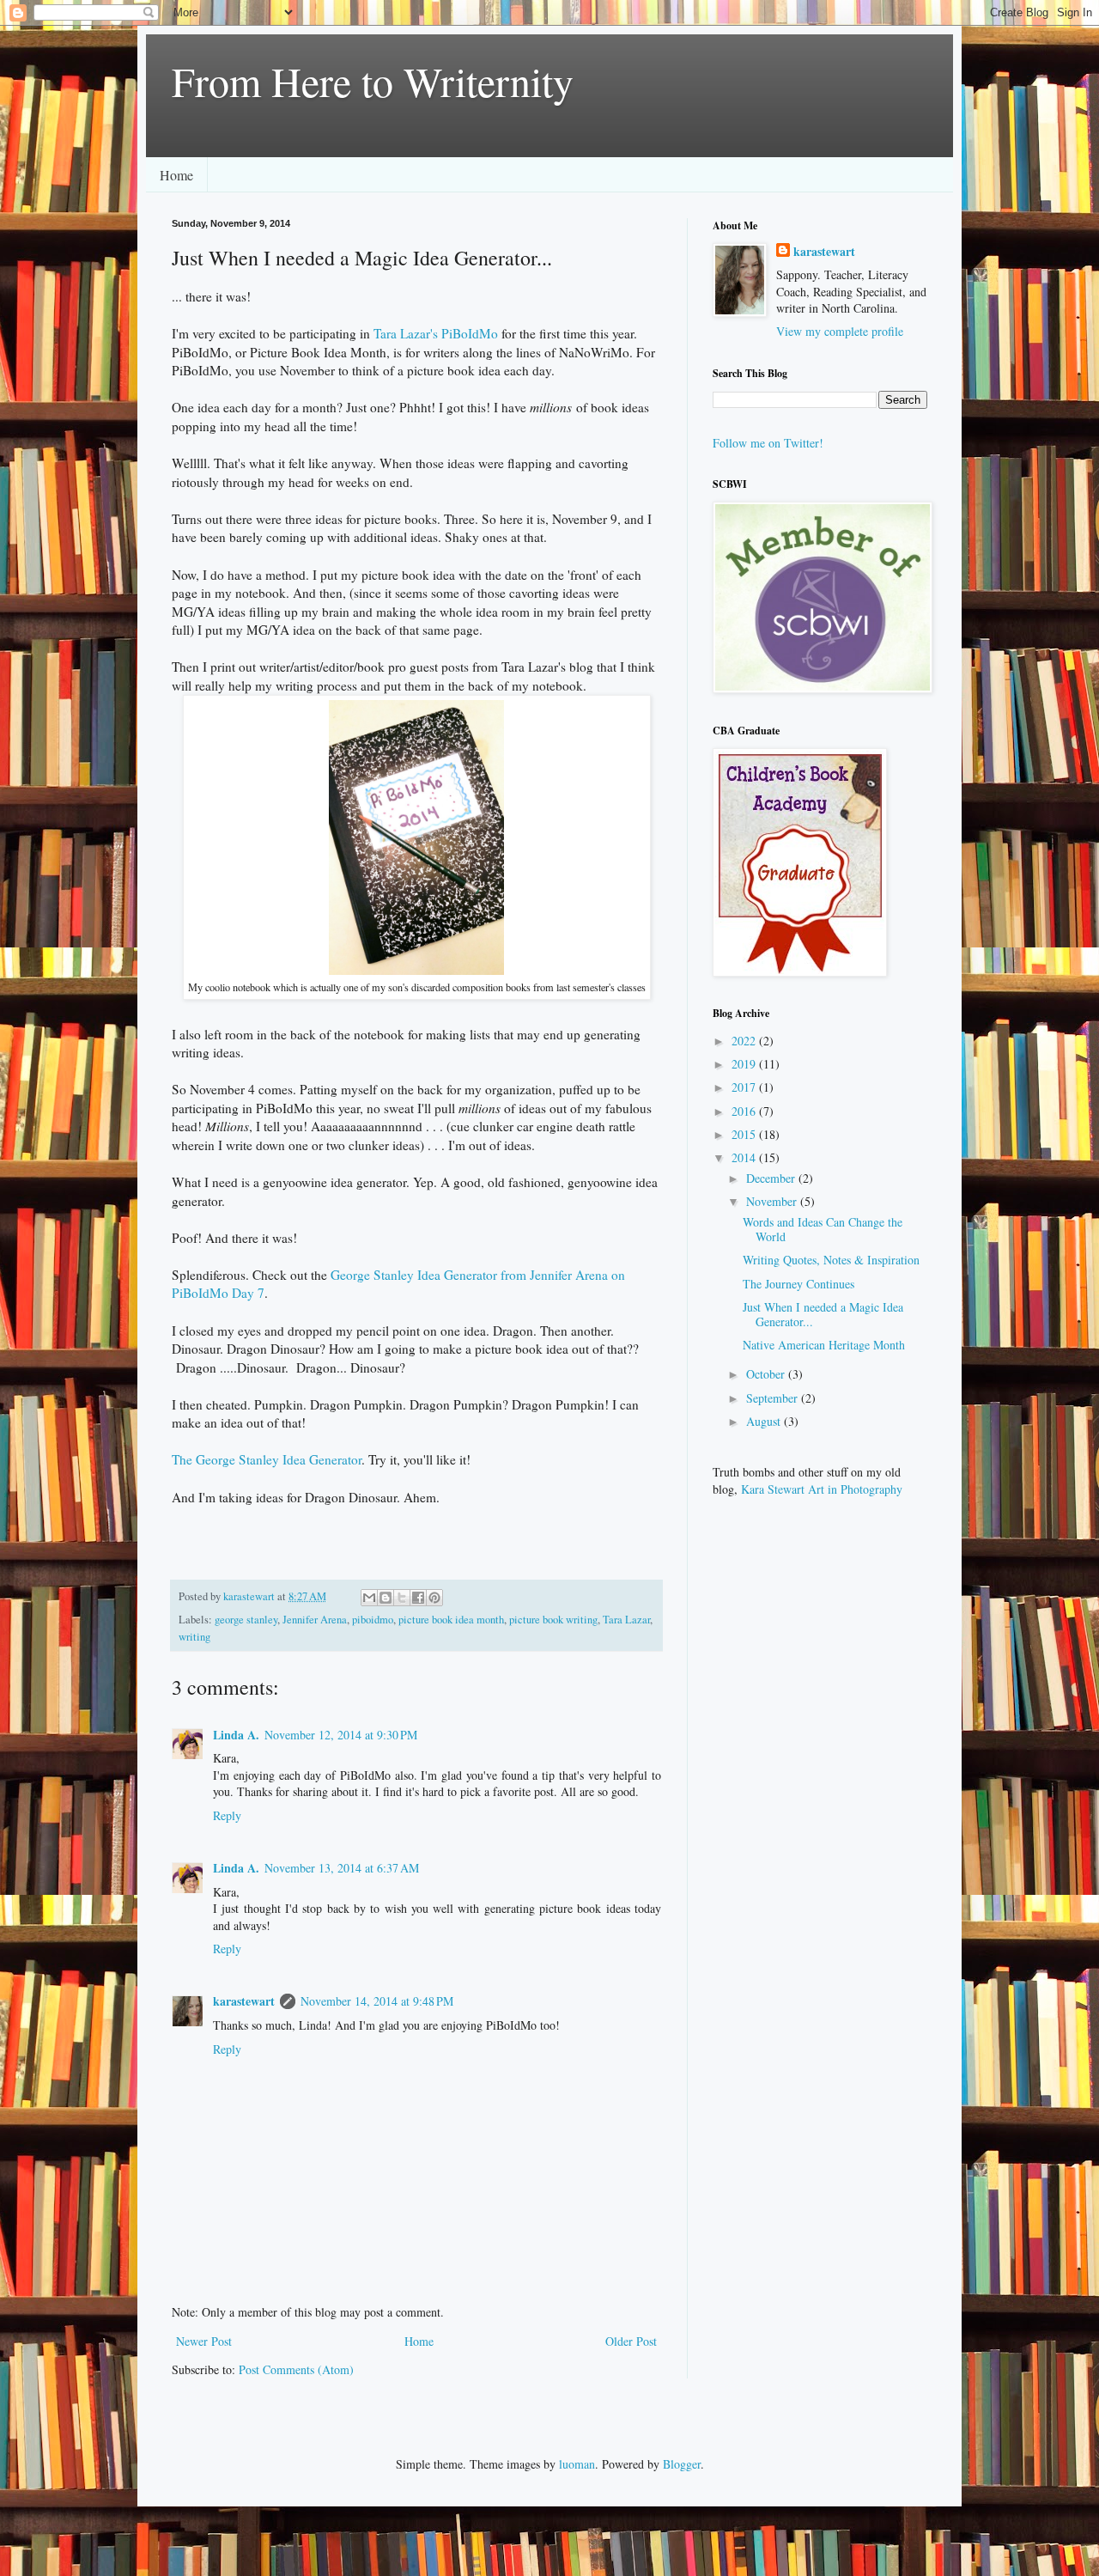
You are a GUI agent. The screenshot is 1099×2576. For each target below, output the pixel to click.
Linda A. (236, 1735)
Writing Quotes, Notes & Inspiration (831, 1260)
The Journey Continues (798, 1284)
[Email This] (369, 1598)
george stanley (246, 1620)
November (773, 1201)
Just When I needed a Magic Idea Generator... (823, 1314)
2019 (745, 1064)
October (767, 1374)
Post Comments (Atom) (296, 2369)
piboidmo (373, 1620)
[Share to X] (402, 1598)
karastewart (244, 2001)
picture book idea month (451, 1620)
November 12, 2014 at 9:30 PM (341, 1735)
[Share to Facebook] (418, 1598)
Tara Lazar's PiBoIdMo (436, 333)
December (772, 1178)
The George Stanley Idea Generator (267, 1459)
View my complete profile (840, 331)
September (774, 1398)
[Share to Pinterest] (434, 1598)
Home (176, 175)
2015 (745, 1134)
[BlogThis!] (386, 1598)
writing (194, 1637)
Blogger (682, 2464)
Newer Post (204, 2341)
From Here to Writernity (373, 81)
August (765, 1421)
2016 (745, 1111)
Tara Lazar (626, 1620)
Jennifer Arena (315, 1620)
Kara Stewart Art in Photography (822, 1489)
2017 (745, 1087)
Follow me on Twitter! (768, 443)
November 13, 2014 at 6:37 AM (342, 1868)
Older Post (631, 2341)
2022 (745, 1041)
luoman (577, 2464)
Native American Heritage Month (824, 1345)
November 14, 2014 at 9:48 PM (377, 2001)
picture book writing (553, 1620)
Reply (227, 1815)
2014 (745, 1157)
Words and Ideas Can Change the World (823, 1229)
